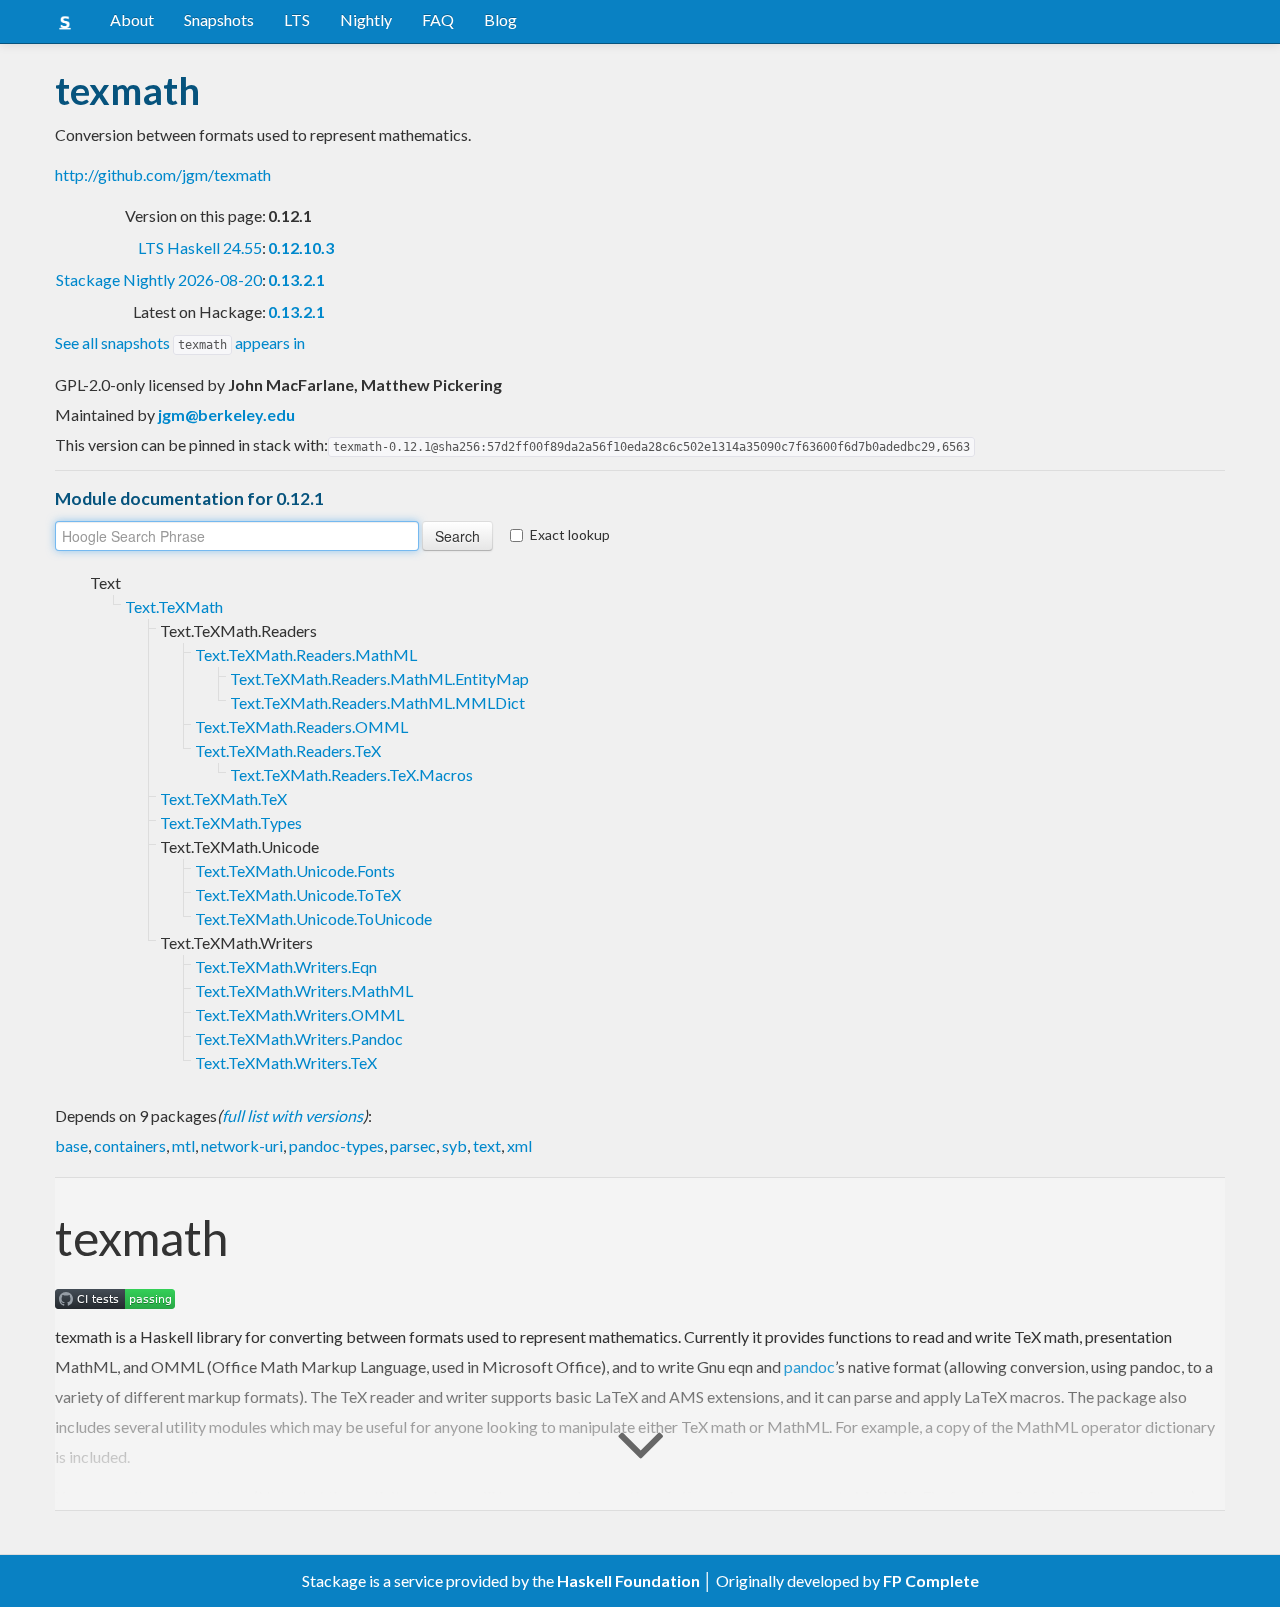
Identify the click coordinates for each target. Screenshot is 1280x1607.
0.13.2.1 (296, 279)
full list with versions (292, 1115)
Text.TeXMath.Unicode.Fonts (295, 870)
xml (519, 1145)
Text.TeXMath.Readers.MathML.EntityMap (379, 678)
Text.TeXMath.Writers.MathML (304, 990)
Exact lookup (570, 534)
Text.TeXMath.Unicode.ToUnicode (313, 918)
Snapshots (219, 19)
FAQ (438, 19)
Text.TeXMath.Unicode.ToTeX (298, 894)
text (487, 1145)
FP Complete (931, 1580)
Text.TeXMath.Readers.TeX (288, 750)
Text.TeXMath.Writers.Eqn (286, 966)
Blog (500, 19)
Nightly (366, 19)
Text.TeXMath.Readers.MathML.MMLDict (377, 702)
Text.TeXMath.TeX (223, 798)
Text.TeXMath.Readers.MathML (306, 654)
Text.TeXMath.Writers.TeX (286, 1062)
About (132, 19)
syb (454, 1145)
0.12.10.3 (301, 247)
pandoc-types (336, 1145)
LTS (297, 19)
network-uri (242, 1145)
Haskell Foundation (628, 1580)
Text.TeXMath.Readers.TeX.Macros (351, 774)
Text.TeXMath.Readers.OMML (301, 726)
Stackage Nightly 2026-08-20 (159, 279)
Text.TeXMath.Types (231, 822)
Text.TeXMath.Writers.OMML (299, 1014)
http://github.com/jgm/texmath (163, 174)
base (71, 1145)
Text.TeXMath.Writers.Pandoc (299, 1038)
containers (130, 1145)
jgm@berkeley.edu (226, 414)
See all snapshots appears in (180, 342)
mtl (183, 1145)
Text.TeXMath (174, 606)
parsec (413, 1145)
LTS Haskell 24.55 (200, 247)
